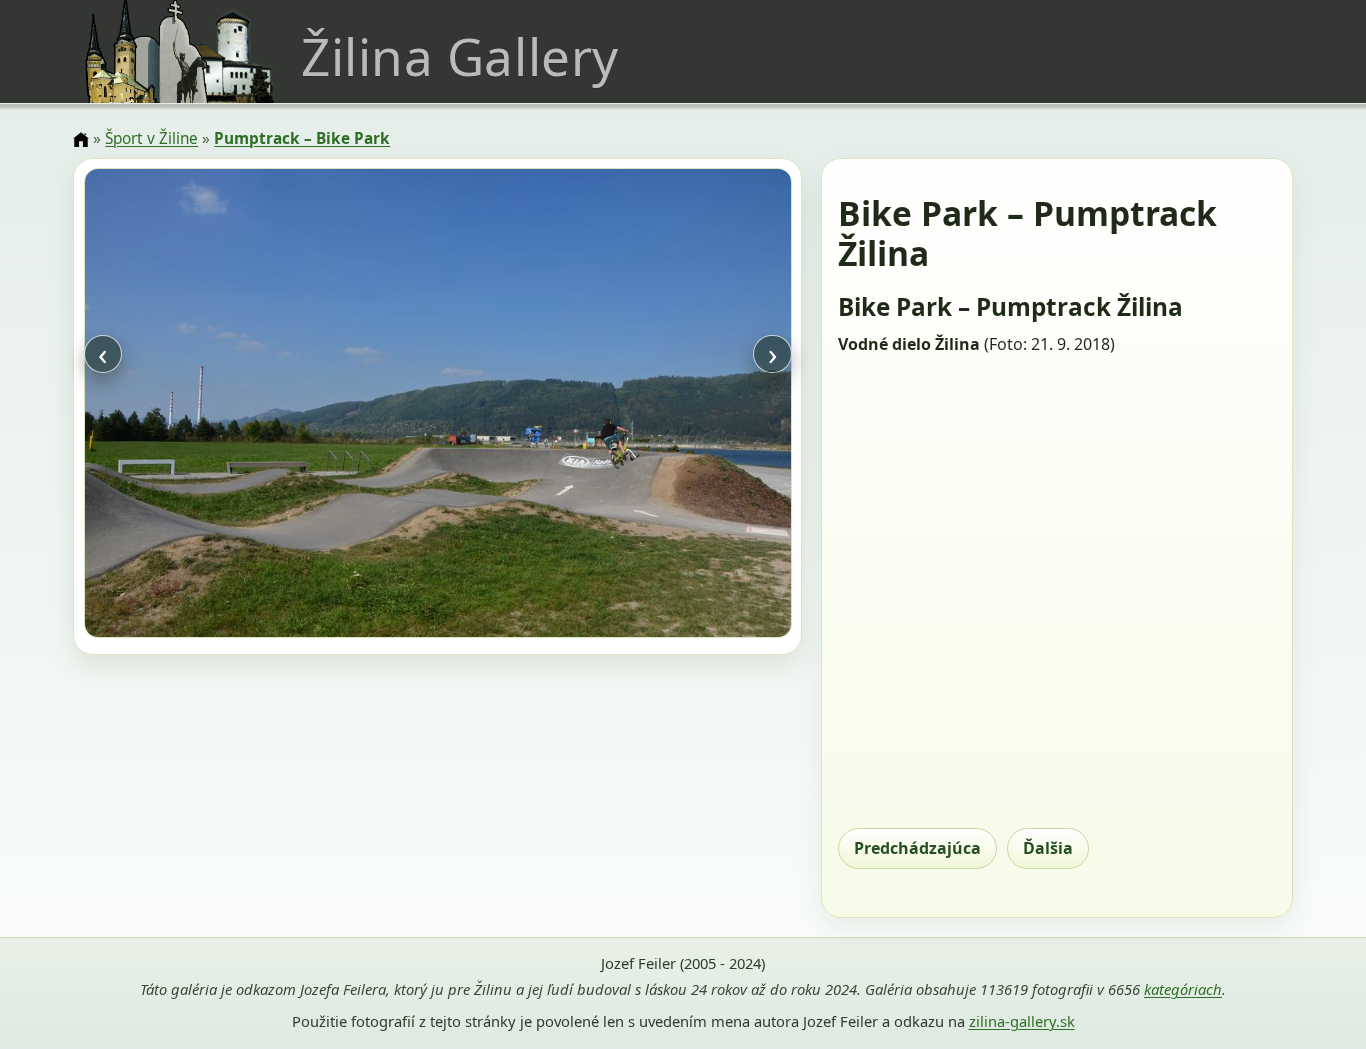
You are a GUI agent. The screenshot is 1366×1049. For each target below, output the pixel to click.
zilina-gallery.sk (1022, 1021)
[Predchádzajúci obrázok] (190, 406)
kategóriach (1183, 989)
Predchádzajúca (917, 848)
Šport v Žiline (151, 138)
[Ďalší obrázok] (685, 406)
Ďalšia (1048, 848)
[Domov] (81, 140)
